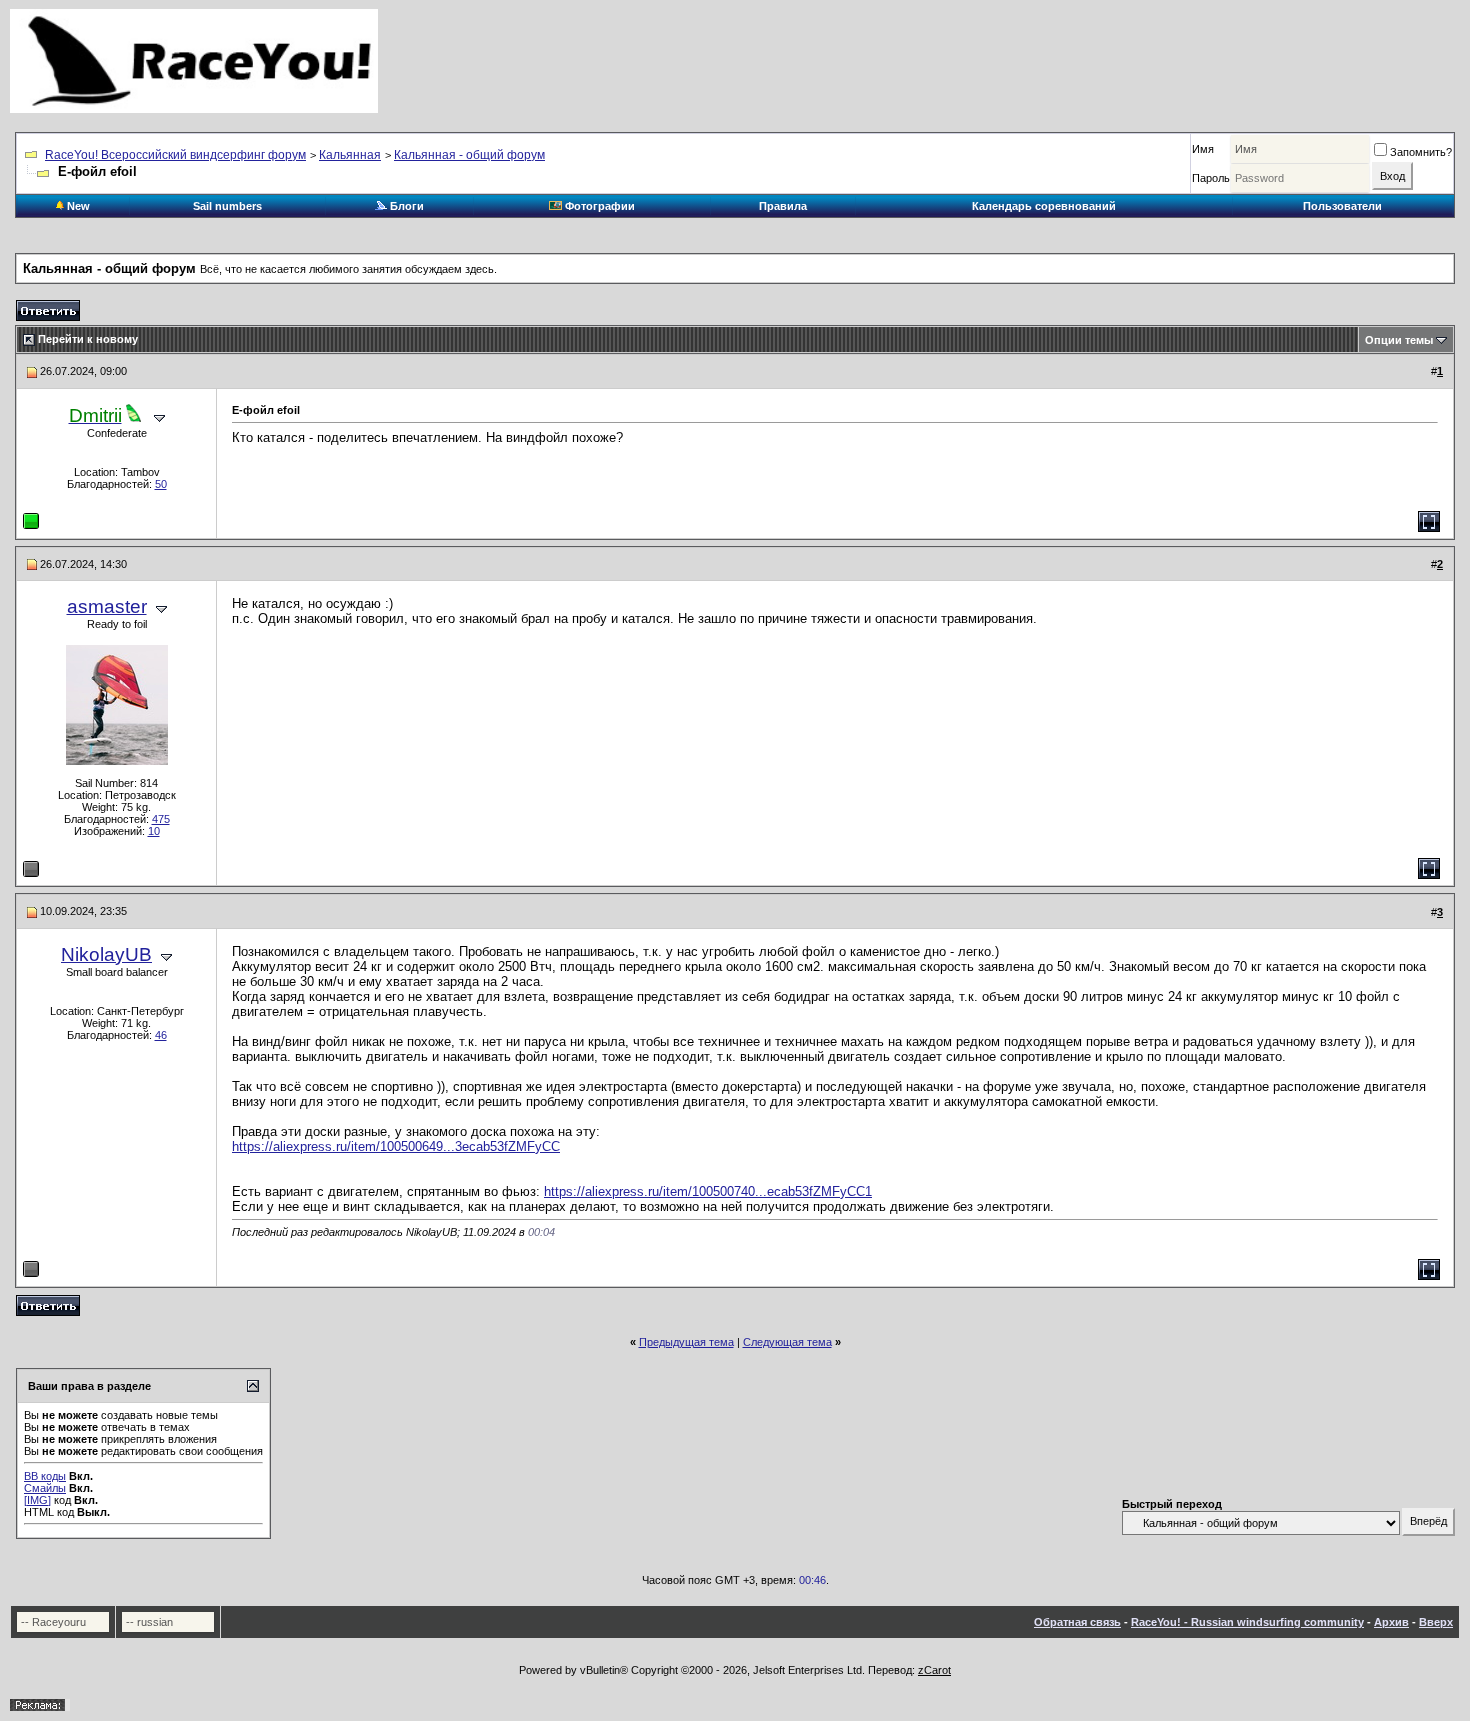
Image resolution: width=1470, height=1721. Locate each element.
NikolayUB (106, 954)
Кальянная (350, 155)
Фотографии (598, 206)
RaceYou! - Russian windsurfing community (1247, 1622)
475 (161, 819)
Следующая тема (787, 1342)
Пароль (1211, 178)
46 (161, 1035)
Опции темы (1399, 340)
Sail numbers (227, 206)
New (77, 206)
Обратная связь (1077, 1622)
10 (154, 831)
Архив (1391, 1622)
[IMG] (37, 1500)
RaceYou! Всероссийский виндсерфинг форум (175, 155)
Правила (783, 206)
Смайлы (45, 1488)
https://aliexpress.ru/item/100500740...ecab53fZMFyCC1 (708, 1191)
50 (161, 484)
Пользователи (1342, 206)
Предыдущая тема (686, 1342)
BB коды (45, 1476)
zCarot (934, 1670)
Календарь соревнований (1044, 206)
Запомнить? (1421, 152)
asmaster (107, 606)
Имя (1203, 149)
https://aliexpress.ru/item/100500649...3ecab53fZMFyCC (396, 1146)
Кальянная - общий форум (469, 155)
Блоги (405, 206)
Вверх (1436, 1622)
